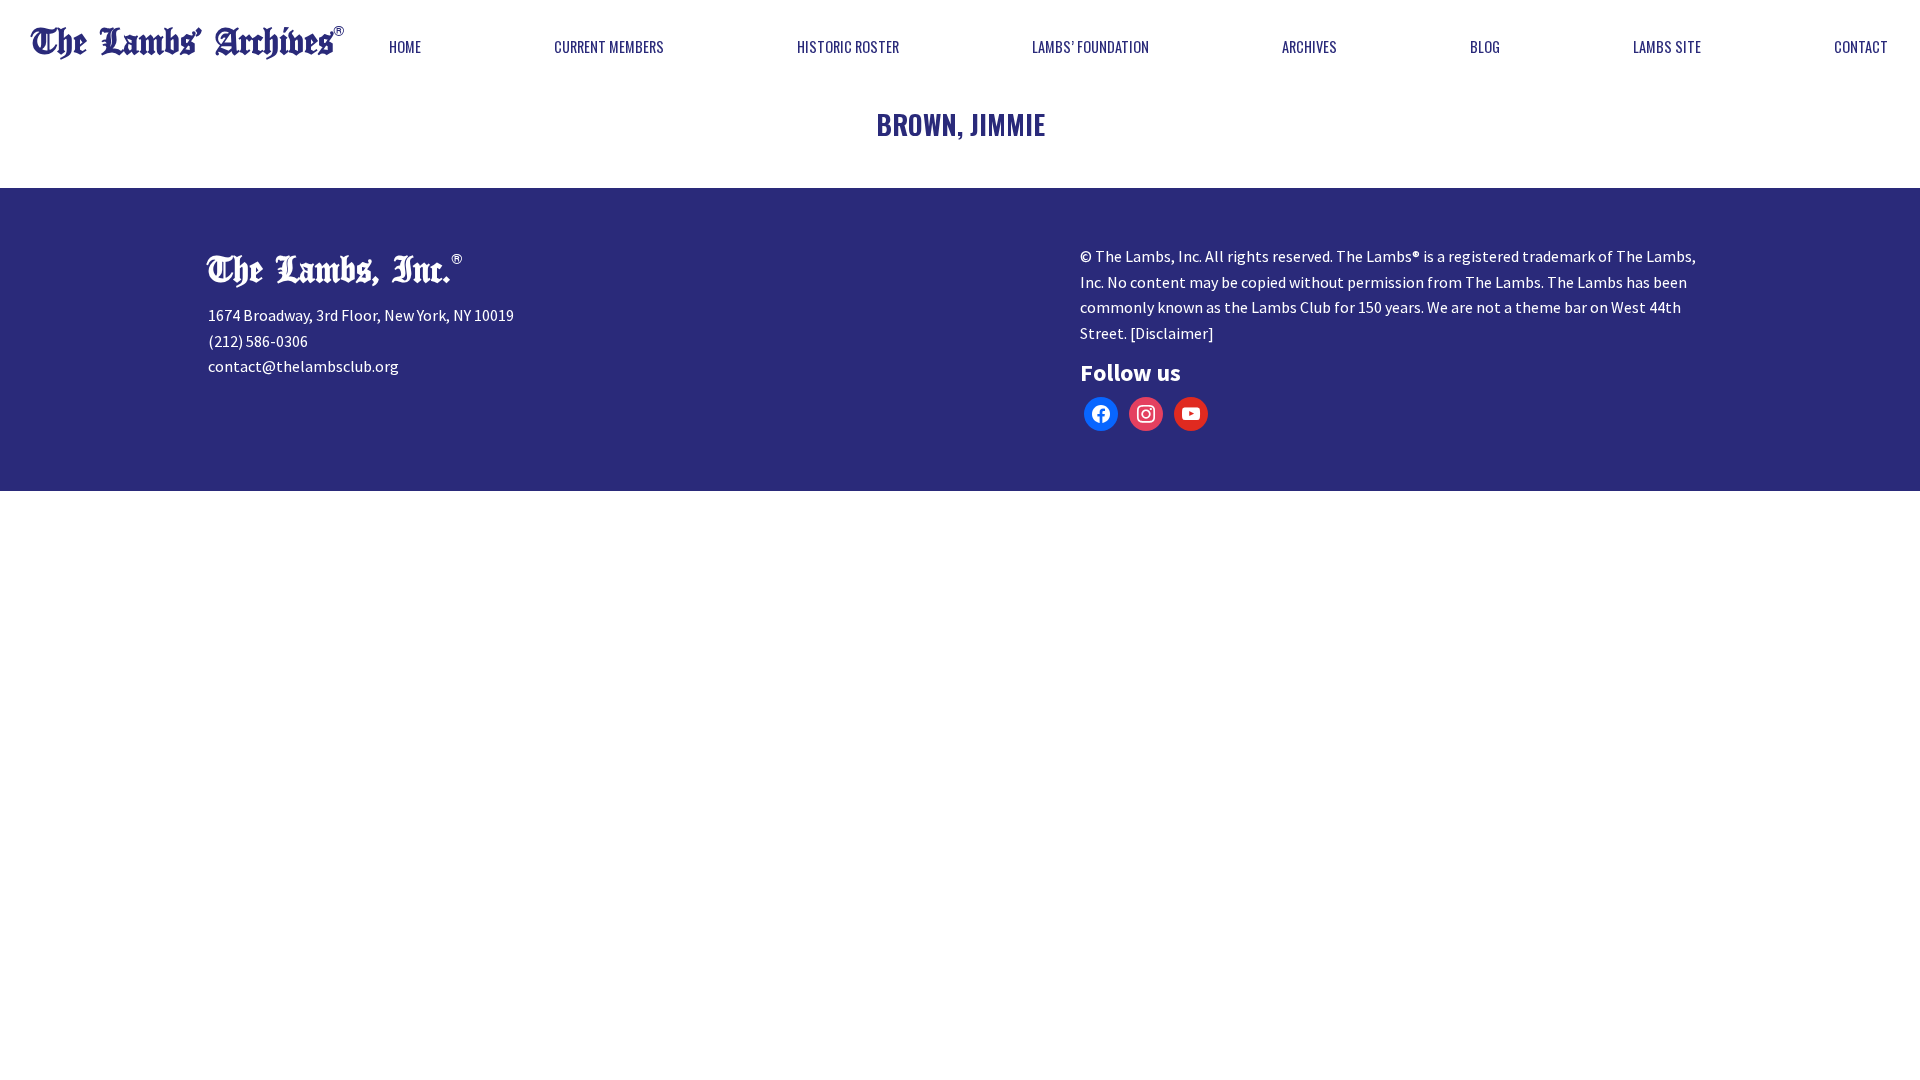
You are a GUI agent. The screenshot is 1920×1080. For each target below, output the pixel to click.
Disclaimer (1171, 333)
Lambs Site (1667, 47)
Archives (1309, 47)
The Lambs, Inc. (329, 270)
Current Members (609, 47)
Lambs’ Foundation (1090, 47)
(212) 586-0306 (258, 341)
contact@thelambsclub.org (303, 366)
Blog (1485, 47)
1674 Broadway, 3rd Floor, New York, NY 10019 (361, 315)
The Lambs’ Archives (182, 42)
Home (405, 47)
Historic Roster (848, 47)
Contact (1861, 47)
